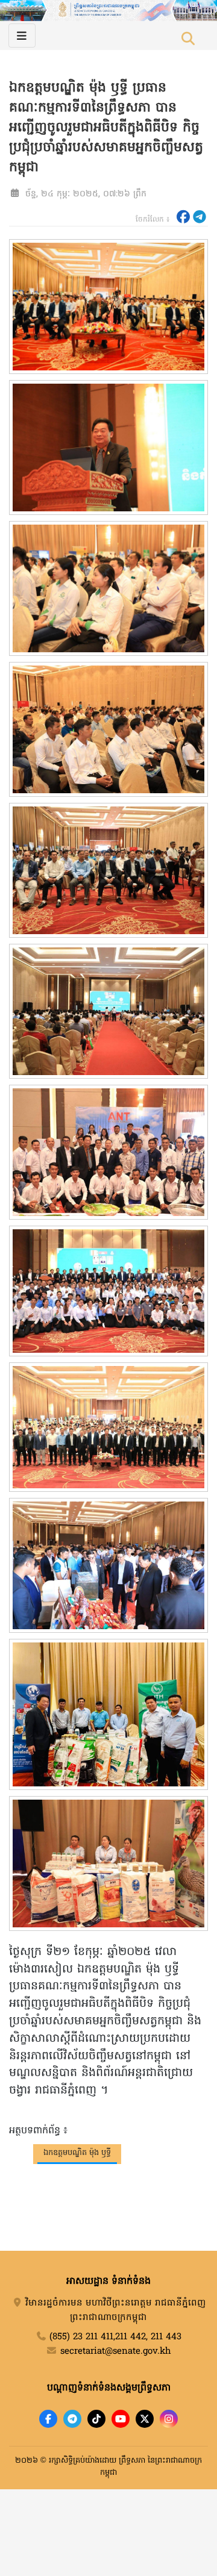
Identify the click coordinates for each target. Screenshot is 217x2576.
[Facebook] (48, 2419)
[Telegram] (72, 2419)
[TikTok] (96, 2419)
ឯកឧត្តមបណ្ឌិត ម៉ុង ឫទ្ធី (77, 2153)
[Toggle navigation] (22, 36)
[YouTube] (121, 2419)
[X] (145, 2419)
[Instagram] (169, 2419)
